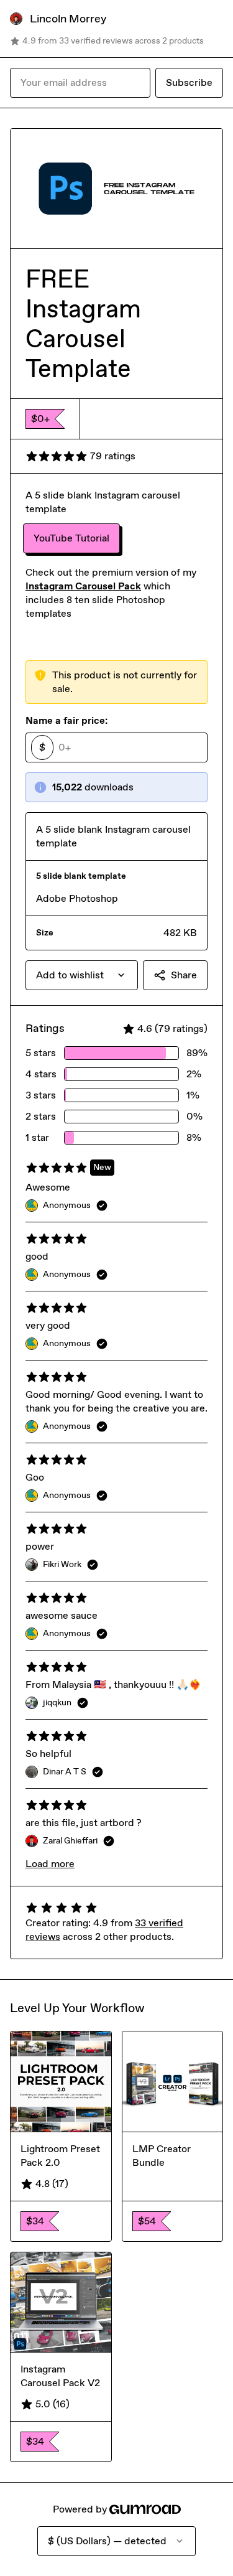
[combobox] (82, 975)
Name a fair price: (66, 720)
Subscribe (189, 82)
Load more (50, 1864)
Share (184, 975)
